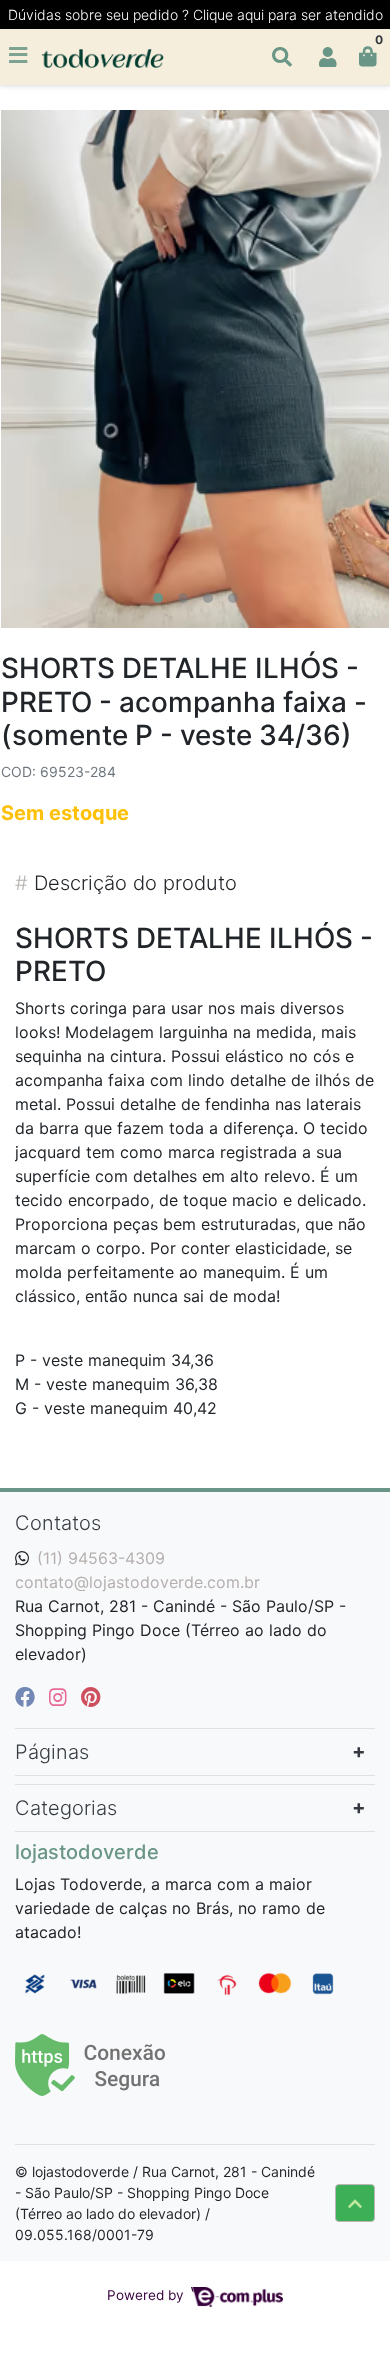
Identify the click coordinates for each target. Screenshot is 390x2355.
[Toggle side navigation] (20, 56)
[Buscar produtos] (282, 57)
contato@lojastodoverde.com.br (137, 1582)
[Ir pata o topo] (355, 2203)
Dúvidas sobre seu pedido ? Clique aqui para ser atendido (195, 14)
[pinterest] (90, 1697)
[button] (328, 57)
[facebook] (28, 1697)
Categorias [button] (66, 1808)
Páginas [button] (52, 1752)
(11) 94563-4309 (101, 1558)
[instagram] (61, 1697)
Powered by (147, 2295)
